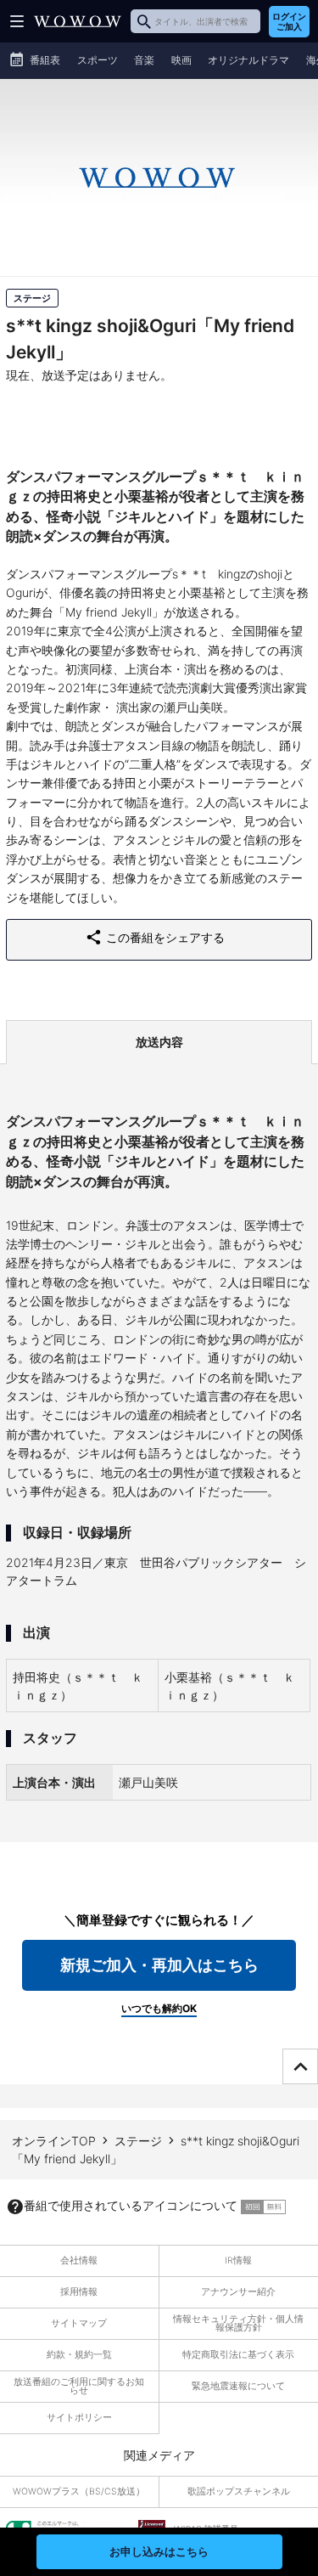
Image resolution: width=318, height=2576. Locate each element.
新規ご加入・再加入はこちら (159, 1965)
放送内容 (159, 1042)
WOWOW (78, 21)
